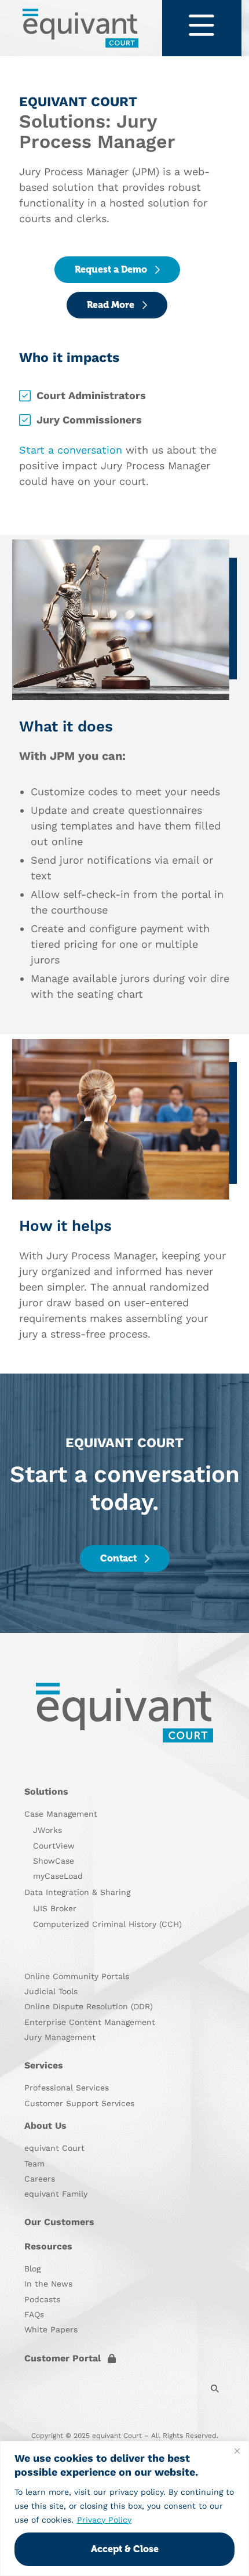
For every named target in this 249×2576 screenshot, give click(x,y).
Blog (32, 2269)
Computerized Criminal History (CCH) (107, 1924)
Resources (48, 2246)
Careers (40, 2179)
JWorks (47, 1830)
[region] (124, 2508)
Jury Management (60, 2037)
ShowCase (54, 1861)
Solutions (46, 1791)
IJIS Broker (55, 1908)
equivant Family (56, 2194)
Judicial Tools (51, 1991)
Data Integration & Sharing (77, 1892)
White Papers (51, 2329)
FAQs (34, 2314)
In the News (48, 2284)
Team (34, 2164)
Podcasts (42, 2299)
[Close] (237, 2451)
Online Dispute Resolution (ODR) (89, 2006)
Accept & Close (125, 2549)
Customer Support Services (79, 2103)
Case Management (61, 1814)
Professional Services (67, 2088)
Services (44, 2065)
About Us (45, 2126)
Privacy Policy (104, 2520)
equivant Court (54, 2148)
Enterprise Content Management (90, 2022)
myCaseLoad (58, 1876)
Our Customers (59, 2222)
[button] (215, 2389)
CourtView (54, 1846)
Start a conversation (71, 450)
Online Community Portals (77, 1976)
